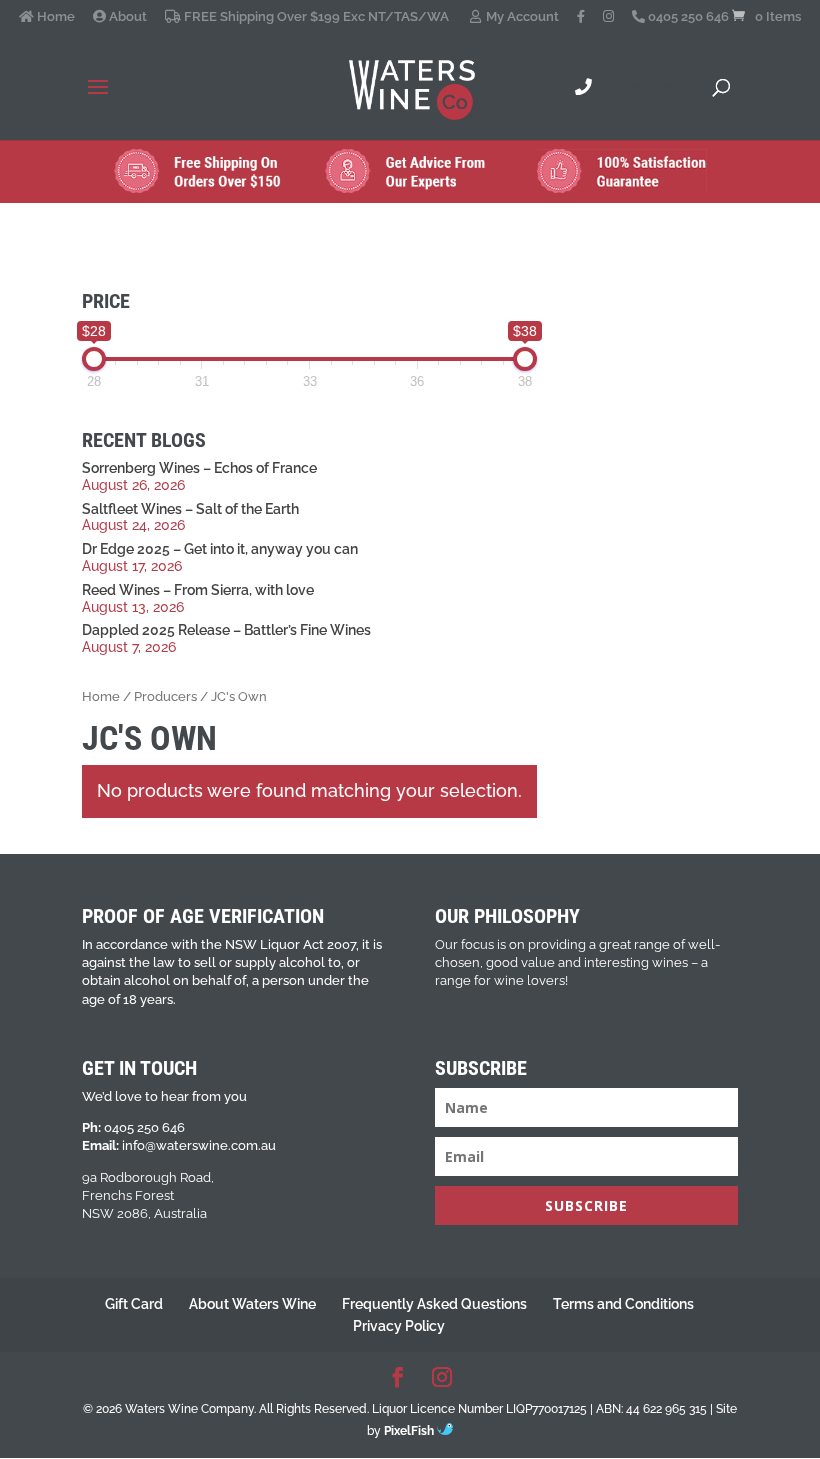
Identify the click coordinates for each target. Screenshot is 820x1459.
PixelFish (410, 1431)
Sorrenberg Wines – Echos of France (199, 468)
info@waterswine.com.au (199, 1145)
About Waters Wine (252, 1304)
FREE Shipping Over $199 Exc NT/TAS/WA (315, 17)
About (126, 17)
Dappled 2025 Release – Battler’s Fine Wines (226, 630)
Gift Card (134, 1304)
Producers (165, 696)
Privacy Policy (399, 1326)
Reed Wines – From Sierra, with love (198, 590)
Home (54, 17)
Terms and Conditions (623, 1304)
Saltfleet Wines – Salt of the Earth (190, 509)
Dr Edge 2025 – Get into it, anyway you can (220, 549)
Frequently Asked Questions (434, 1304)
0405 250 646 (687, 17)
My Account (521, 17)
